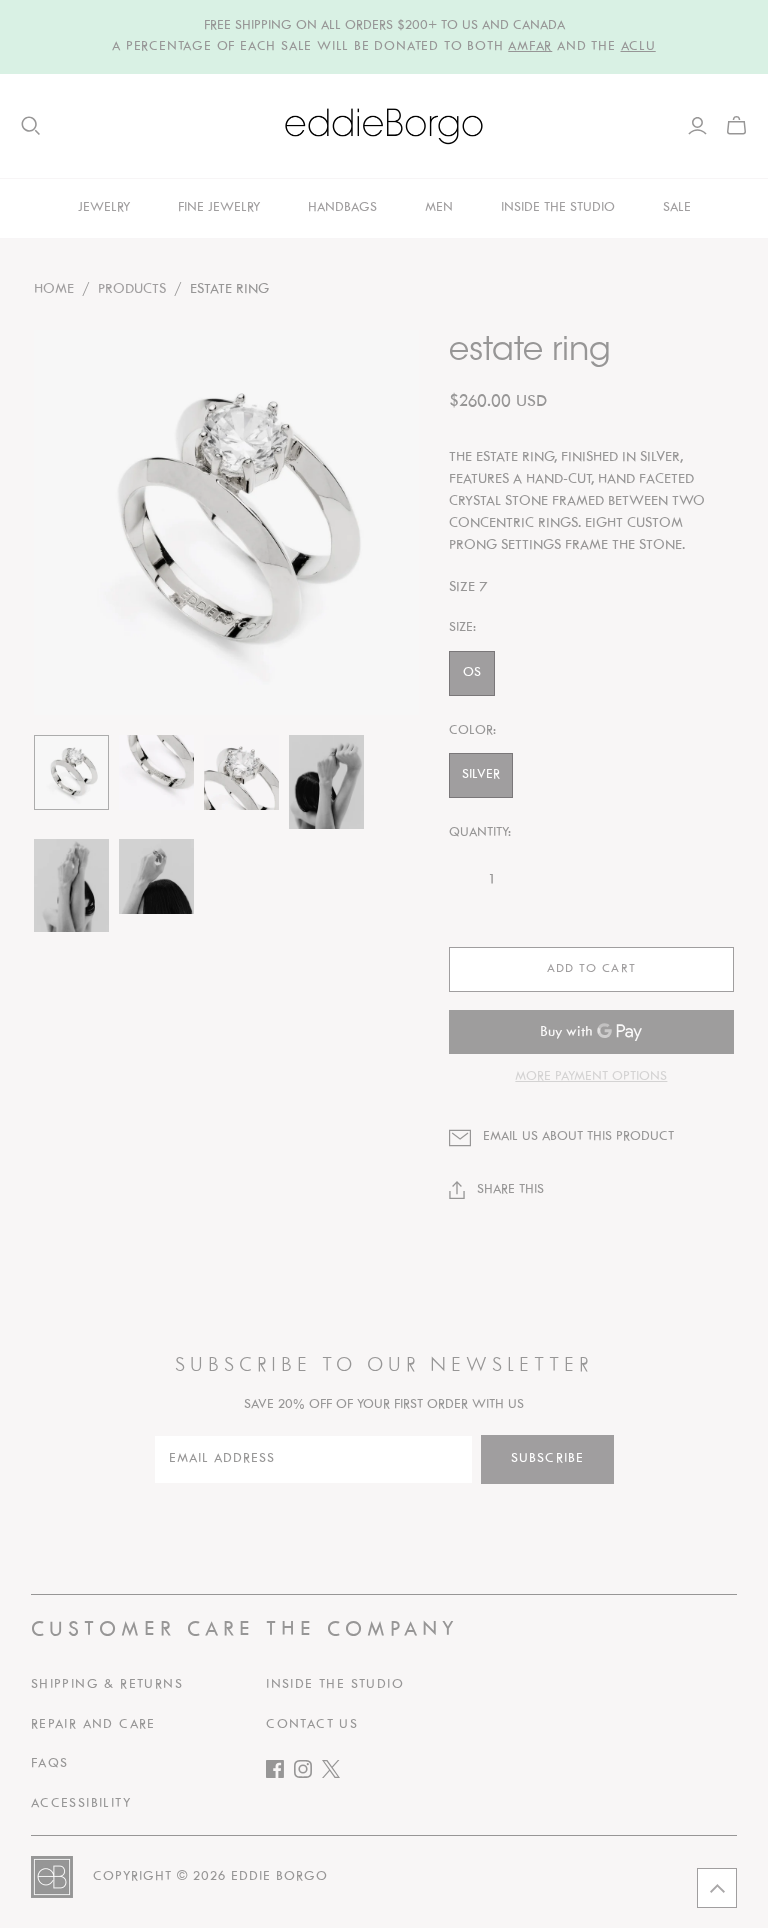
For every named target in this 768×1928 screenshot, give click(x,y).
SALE (677, 208)
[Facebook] (280, 1773)
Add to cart (591, 969)
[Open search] (31, 126)
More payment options (591, 1077)
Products (132, 289)
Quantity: (480, 833)
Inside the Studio (335, 1685)
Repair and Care (93, 1725)
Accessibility (81, 1804)
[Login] (697, 126)
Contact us (312, 1725)
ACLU (638, 47)
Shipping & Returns (107, 1685)
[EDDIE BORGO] (384, 126)
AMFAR (530, 47)
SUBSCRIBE (547, 1459)
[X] (336, 1773)
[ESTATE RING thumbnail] (71, 772)
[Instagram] (308, 1773)
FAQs (50, 1764)
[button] (717, 1888)
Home (54, 289)
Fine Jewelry (219, 208)
